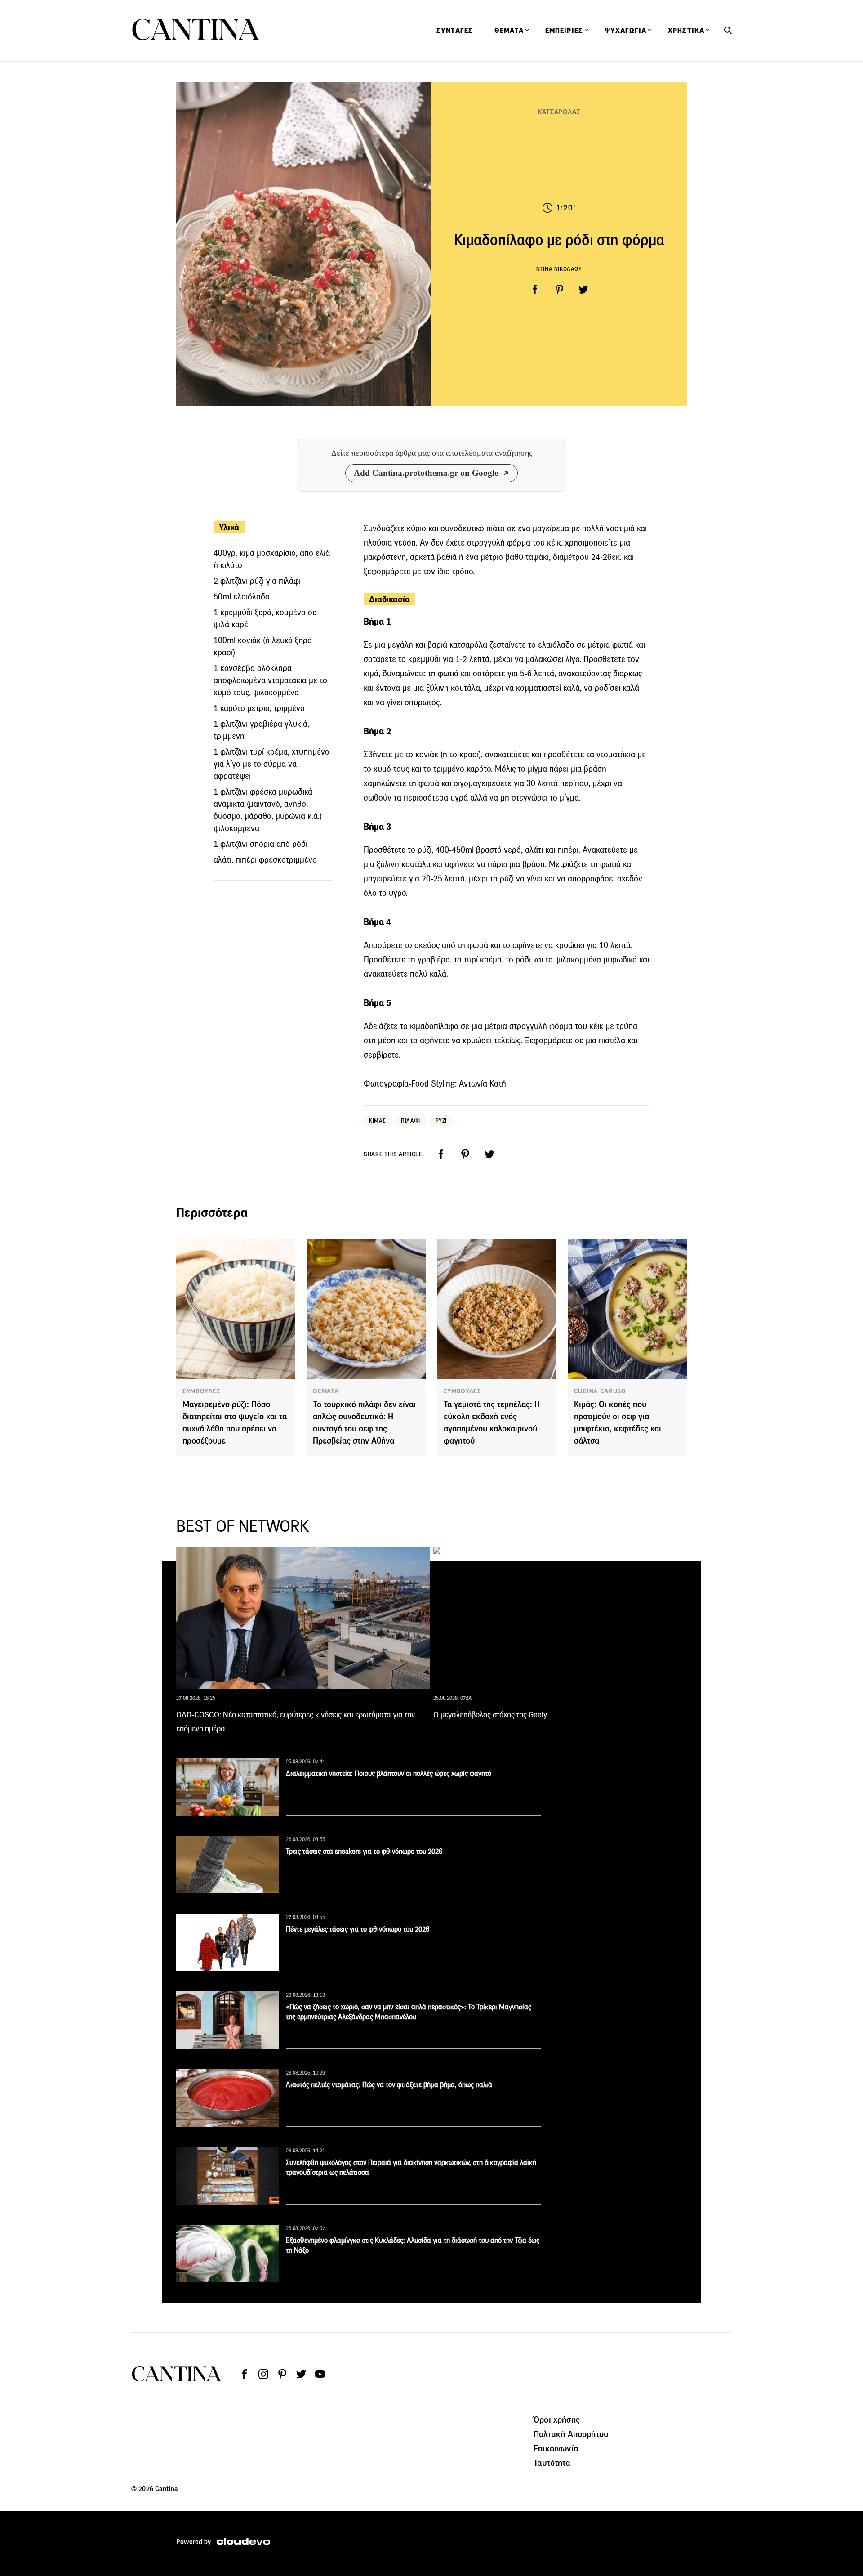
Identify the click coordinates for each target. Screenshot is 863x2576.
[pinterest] (559, 290)
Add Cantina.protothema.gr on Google (426, 473)
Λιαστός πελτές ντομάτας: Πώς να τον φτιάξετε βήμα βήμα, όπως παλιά (389, 2085)
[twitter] (583, 290)
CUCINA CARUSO (600, 1391)
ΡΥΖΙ (441, 1120)
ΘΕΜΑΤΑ (326, 1391)
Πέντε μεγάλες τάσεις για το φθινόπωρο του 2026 (358, 1929)
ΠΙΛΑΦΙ (411, 1120)
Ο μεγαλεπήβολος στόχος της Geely (490, 1715)
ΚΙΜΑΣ (377, 1120)
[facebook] (535, 290)
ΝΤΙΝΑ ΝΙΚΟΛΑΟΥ (559, 269)
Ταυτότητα (552, 2463)
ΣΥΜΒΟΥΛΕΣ (201, 1391)
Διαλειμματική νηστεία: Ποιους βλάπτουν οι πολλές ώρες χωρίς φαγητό (389, 1773)
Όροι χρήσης (557, 2419)
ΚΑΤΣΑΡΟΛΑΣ (559, 112)
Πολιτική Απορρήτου (571, 2434)
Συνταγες (455, 31)
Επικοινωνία (556, 2448)
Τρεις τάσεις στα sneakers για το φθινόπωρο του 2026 (364, 1851)
